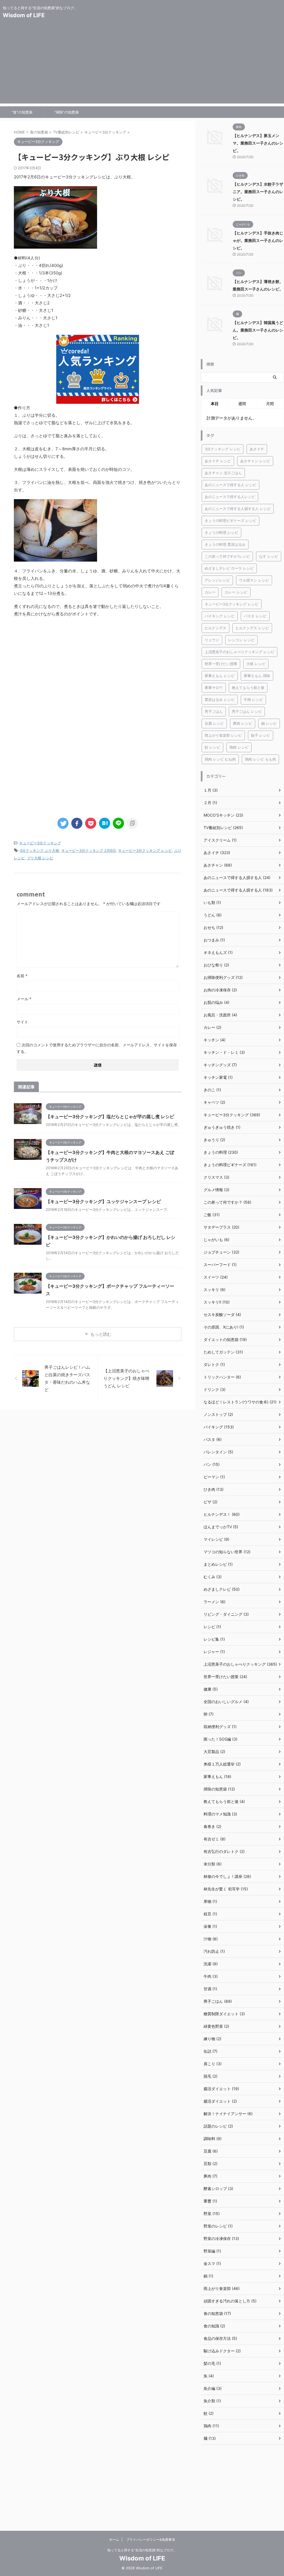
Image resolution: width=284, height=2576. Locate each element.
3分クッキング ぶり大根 (39, 850)
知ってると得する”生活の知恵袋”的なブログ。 (142, 2550)
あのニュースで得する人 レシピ (230, 485)
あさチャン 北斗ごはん (223, 473)
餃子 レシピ (261, 735)
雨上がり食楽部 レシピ (223, 735)
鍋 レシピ (269, 723)
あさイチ (257, 449)
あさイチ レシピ (218, 461)
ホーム (114, 2540)
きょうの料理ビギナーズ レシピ (230, 521)
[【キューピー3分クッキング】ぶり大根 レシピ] (105, 823)
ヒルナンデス (215, 628)
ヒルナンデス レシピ (252, 628)
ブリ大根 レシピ (40, 858)
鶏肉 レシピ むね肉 (220, 759)
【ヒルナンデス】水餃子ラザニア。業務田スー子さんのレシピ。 (258, 192)
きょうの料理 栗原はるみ (225, 544)
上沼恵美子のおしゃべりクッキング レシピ (239, 652)
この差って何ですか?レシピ (227, 556)
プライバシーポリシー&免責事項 (151, 2540)
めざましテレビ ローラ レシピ (229, 568)
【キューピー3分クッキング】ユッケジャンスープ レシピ (103, 1201)
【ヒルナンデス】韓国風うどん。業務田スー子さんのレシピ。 (258, 330)
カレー (210, 592)
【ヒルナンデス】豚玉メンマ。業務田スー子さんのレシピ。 (258, 143)
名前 (22, 976)
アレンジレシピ (217, 580)
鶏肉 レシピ (239, 747)
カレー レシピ (236, 592)
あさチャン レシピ (255, 461)
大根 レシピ (256, 664)
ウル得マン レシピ (254, 580)
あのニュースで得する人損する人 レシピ (238, 509)
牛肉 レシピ (253, 699)
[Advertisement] (142, 65)
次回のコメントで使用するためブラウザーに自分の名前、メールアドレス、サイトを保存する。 (97, 1048)
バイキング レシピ (220, 616)
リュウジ (212, 640)
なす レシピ (269, 556)
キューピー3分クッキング (40, 843)
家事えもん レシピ (220, 676)
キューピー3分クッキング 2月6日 (89, 850)
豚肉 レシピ (243, 723)
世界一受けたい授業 (221, 664)
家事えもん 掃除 (257, 676)
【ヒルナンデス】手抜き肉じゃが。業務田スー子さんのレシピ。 (258, 240)
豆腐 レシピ (214, 723)
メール (24, 999)
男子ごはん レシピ (247, 711)
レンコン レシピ (241, 640)
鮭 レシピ (212, 747)
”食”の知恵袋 (22, 112)
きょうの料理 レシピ (221, 532)
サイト (22, 1022)
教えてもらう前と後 (248, 688)
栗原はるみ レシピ (220, 699)
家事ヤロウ (214, 688)
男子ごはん (214, 711)
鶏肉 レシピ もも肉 (260, 759)
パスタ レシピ (255, 616)
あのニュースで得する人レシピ (230, 497)
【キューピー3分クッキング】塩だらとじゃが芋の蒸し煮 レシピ (110, 1117)
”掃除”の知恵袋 (67, 112)
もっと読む (101, 1334)
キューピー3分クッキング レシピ (145, 850)
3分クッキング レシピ (223, 449)
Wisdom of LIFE (24, 15)
